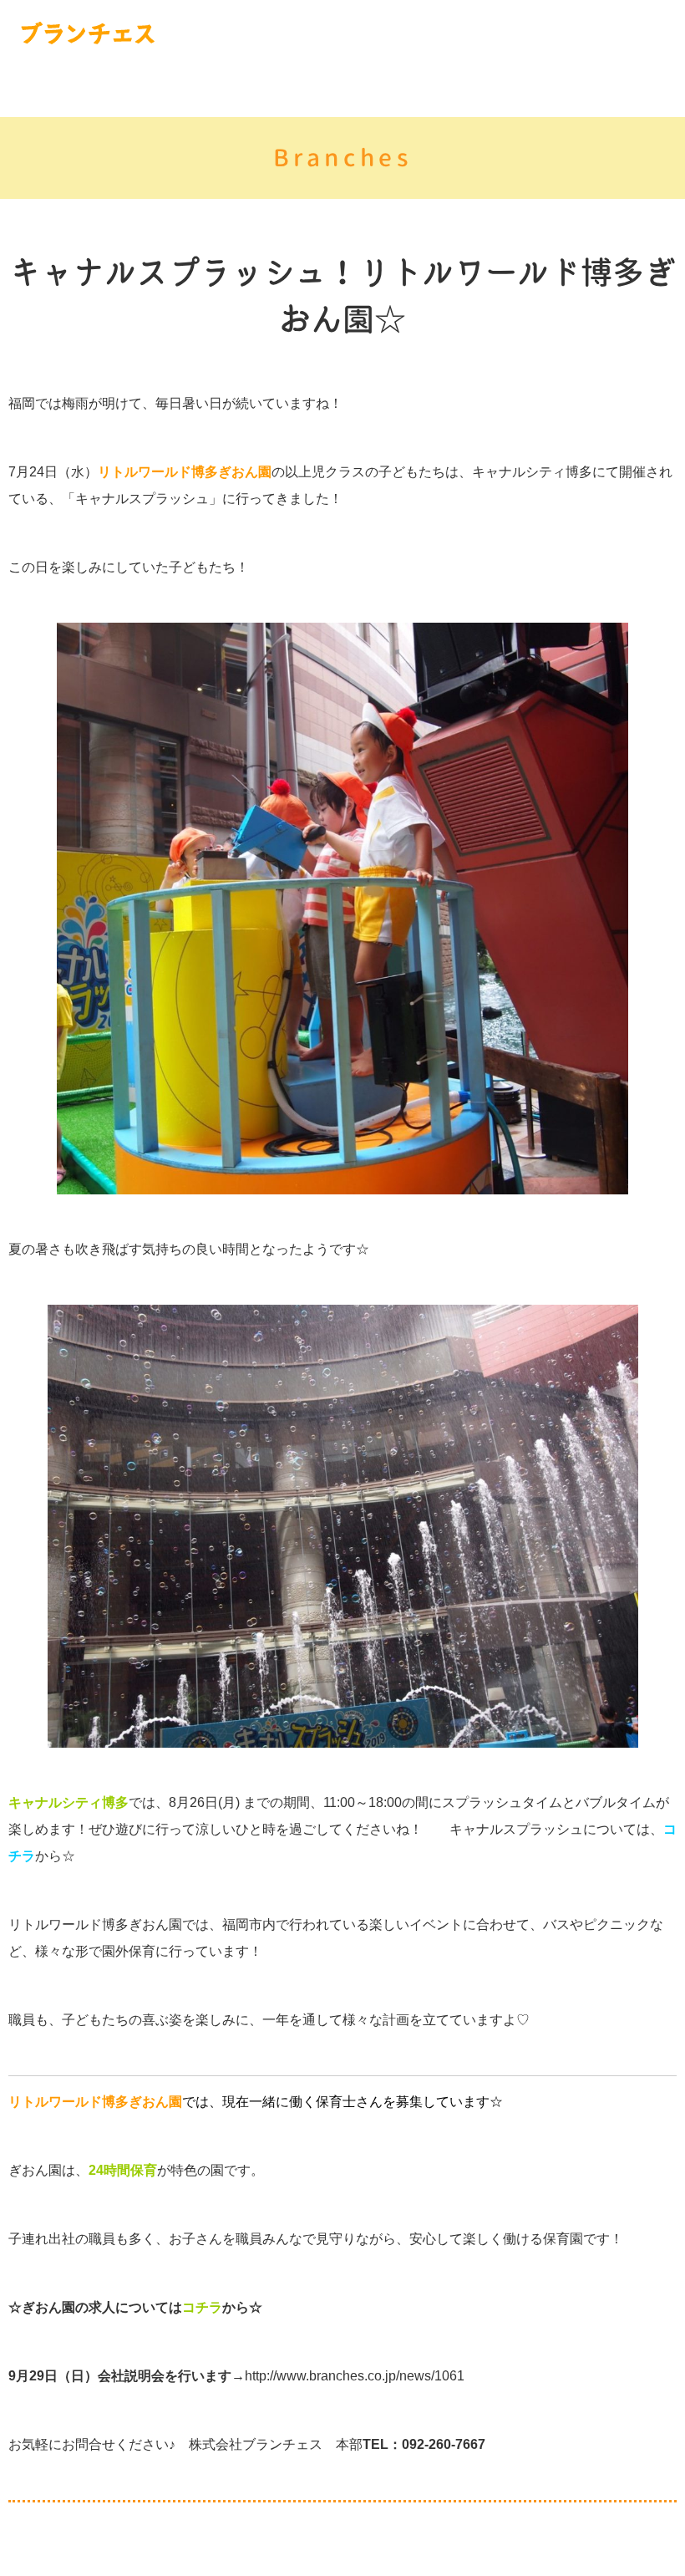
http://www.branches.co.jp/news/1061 (355, 2376)
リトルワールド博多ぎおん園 (185, 472)
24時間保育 (123, 2170)
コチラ (202, 2307)
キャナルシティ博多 (68, 1802)
